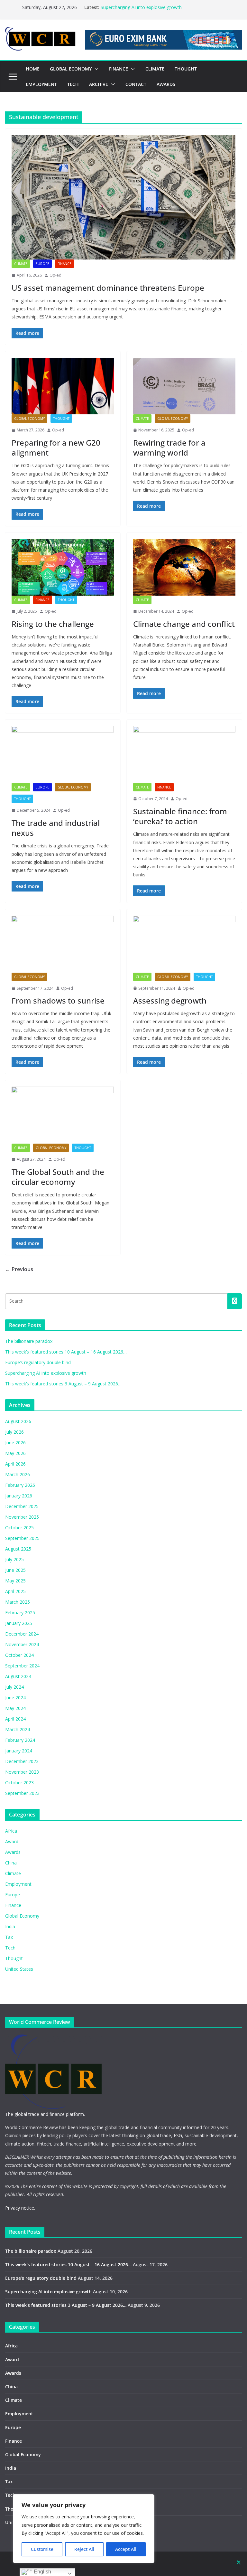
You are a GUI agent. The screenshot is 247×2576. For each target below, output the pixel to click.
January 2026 (19, 1496)
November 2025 (22, 1517)
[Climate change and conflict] (184, 567)
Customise (42, 2549)
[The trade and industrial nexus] (63, 755)
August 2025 (18, 1549)
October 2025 (19, 1528)
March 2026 (18, 1474)
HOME (33, 69)
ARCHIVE (99, 84)
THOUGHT (186, 69)
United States (19, 1969)
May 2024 (15, 1708)
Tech (10, 1948)
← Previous (19, 1269)
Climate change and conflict (184, 624)
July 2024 (14, 1687)
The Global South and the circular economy (58, 1177)
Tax (9, 1937)
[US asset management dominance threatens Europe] (123, 198)
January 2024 (19, 1751)
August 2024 (18, 1676)
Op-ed (55, 275)
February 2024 (20, 1740)
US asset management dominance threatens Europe (108, 288)
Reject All (84, 2549)
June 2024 (15, 1698)
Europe (42, 264)
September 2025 (22, 1538)
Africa (11, 1831)
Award (12, 1841)
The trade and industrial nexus (56, 828)
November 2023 (22, 1772)
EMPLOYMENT (41, 84)
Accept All (126, 2549)
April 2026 (15, 1464)
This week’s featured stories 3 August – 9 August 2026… (63, 1384)
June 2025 (15, 1570)
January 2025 (19, 1623)
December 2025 (22, 1506)
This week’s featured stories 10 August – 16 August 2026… (66, 1352)
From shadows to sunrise (58, 1000)
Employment (18, 1884)
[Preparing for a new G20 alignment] (63, 386)
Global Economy (29, 419)
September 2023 (22, 1793)
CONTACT (136, 84)
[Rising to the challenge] (63, 567)
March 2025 (18, 1602)
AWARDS (166, 84)
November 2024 (22, 1644)
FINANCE (119, 69)
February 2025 (20, 1613)
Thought (61, 419)
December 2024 (22, 1634)
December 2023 (22, 1761)
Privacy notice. (20, 2208)
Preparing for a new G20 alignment (56, 448)
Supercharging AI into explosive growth (141, 7)
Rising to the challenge (53, 624)
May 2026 (15, 1453)
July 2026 (14, 1432)
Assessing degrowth (170, 1000)
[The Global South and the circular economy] (63, 1115)
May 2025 (15, 1581)
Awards (13, 1852)
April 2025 (15, 1591)
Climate (21, 264)
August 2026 (18, 1421)
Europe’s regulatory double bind (38, 1362)
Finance (64, 264)
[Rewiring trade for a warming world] (184, 386)
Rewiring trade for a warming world (169, 448)
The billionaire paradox (29, 1341)
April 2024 (15, 1719)
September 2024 (22, 1666)
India (10, 1926)
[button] (95, 69)
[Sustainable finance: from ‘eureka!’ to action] (184, 755)
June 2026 (15, 1443)
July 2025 (14, 1559)
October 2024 (19, 1655)
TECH (73, 84)
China (11, 1863)
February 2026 (20, 1485)
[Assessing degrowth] (184, 944)
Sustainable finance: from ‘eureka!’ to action (180, 816)
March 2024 (18, 1729)
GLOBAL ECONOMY (71, 69)
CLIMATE (155, 69)
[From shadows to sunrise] (63, 944)
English (42, 2572)
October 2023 (19, 1783)
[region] (84, 2529)
